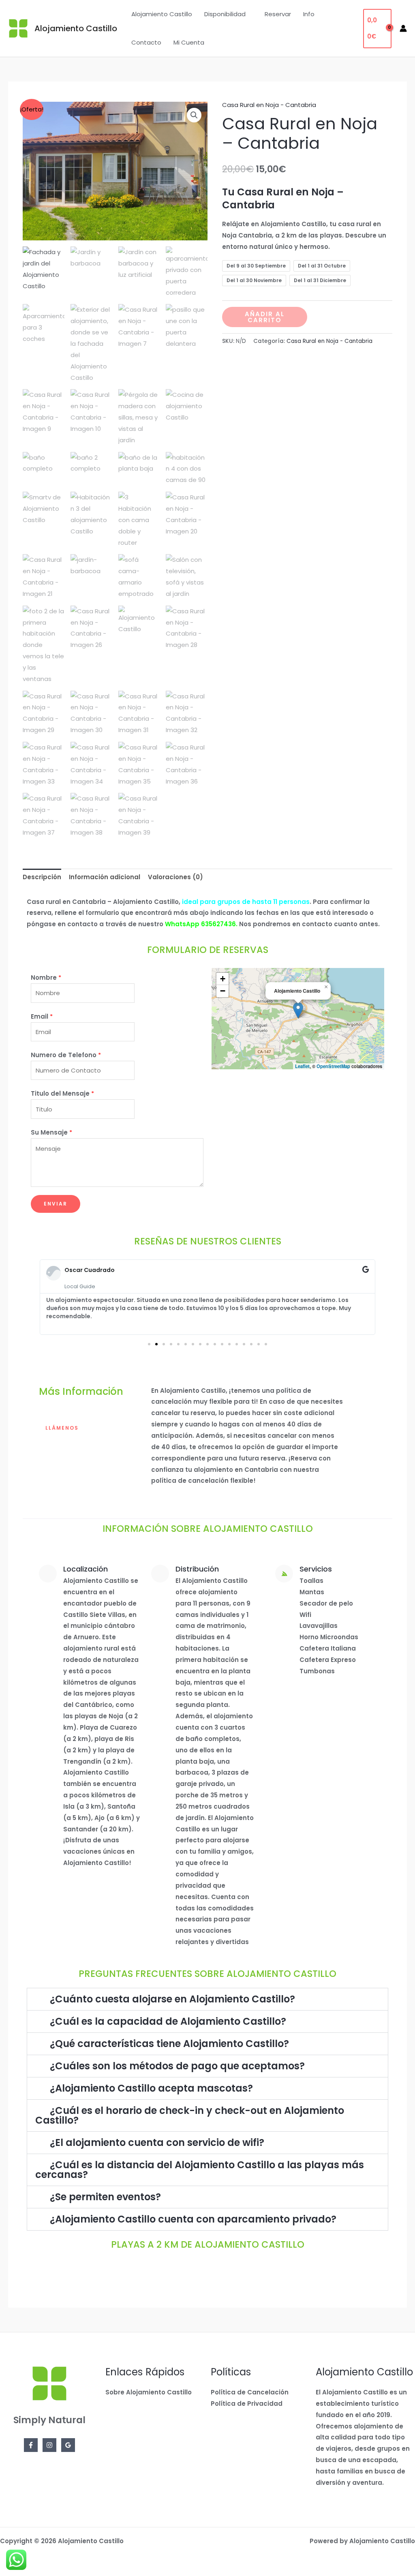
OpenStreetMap (333, 1066)
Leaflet (302, 1066)
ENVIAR (56, 1204)
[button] (194, 115)
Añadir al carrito (265, 317)
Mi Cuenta (189, 42)
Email (42, 1016)
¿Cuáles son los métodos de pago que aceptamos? (177, 2066)
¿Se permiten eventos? (105, 2197)
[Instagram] (49, 2445)
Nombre (46, 978)
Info (309, 14)
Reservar (278, 14)
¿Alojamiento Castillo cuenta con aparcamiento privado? (193, 2219)
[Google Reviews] (68, 2445)
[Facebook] (31, 2445)
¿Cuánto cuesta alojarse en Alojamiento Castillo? (172, 1999)
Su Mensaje (51, 1132)
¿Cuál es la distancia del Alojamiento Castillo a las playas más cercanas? (200, 2170)
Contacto (146, 42)
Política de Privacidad (247, 2404)
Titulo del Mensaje (62, 1093)
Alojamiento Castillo (76, 28)
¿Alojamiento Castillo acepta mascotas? (151, 2088)
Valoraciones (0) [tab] (175, 877)
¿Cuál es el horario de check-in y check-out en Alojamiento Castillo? (190, 2115)
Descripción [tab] (42, 877)
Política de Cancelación (250, 2392)
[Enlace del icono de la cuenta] (403, 28)
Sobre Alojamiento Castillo (149, 2392)
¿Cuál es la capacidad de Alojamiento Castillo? (168, 2021)
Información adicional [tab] (105, 877)
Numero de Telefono (66, 1055)
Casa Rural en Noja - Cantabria (269, 105)
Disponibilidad (225, 14)
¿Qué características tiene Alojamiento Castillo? (169, 2044)
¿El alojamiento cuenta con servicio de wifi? (157, 2142)
